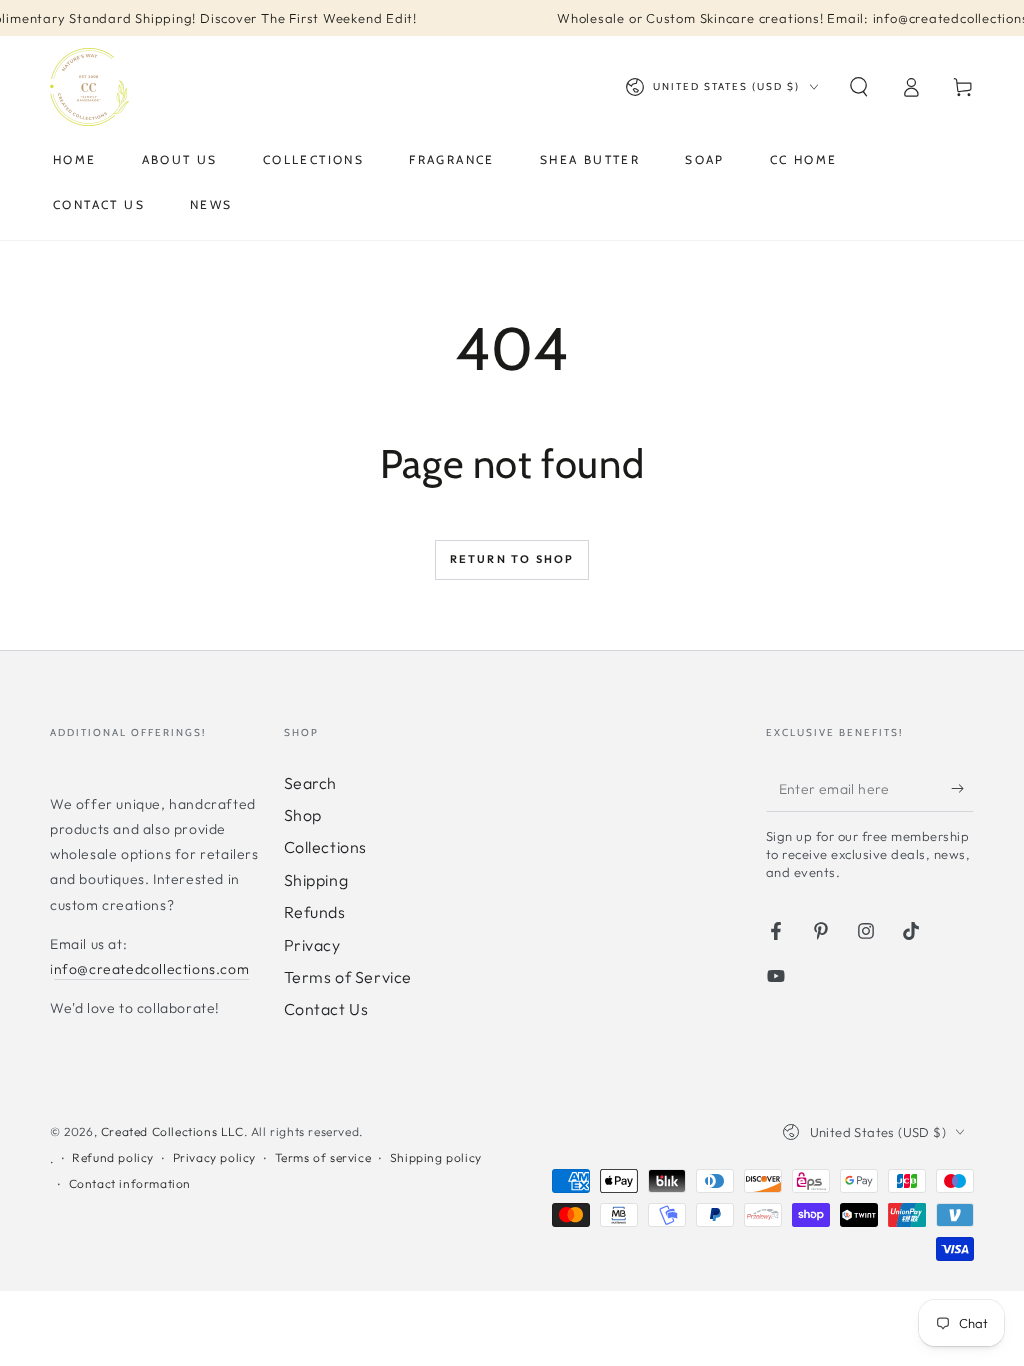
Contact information (130, 1183)
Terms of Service (348, 977)
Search (311, 783)
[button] (859, 87)
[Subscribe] (962, 789)
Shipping (316, 880)
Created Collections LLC (172, 1131)
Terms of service (323, 1157)
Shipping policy (436, 1157)
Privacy (312, 945)
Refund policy (113, 1157)
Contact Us (326, 1009)
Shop (303, 815)
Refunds (315, 912)
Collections (326, 847)
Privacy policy (214, 1157)
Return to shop (512, 559)
